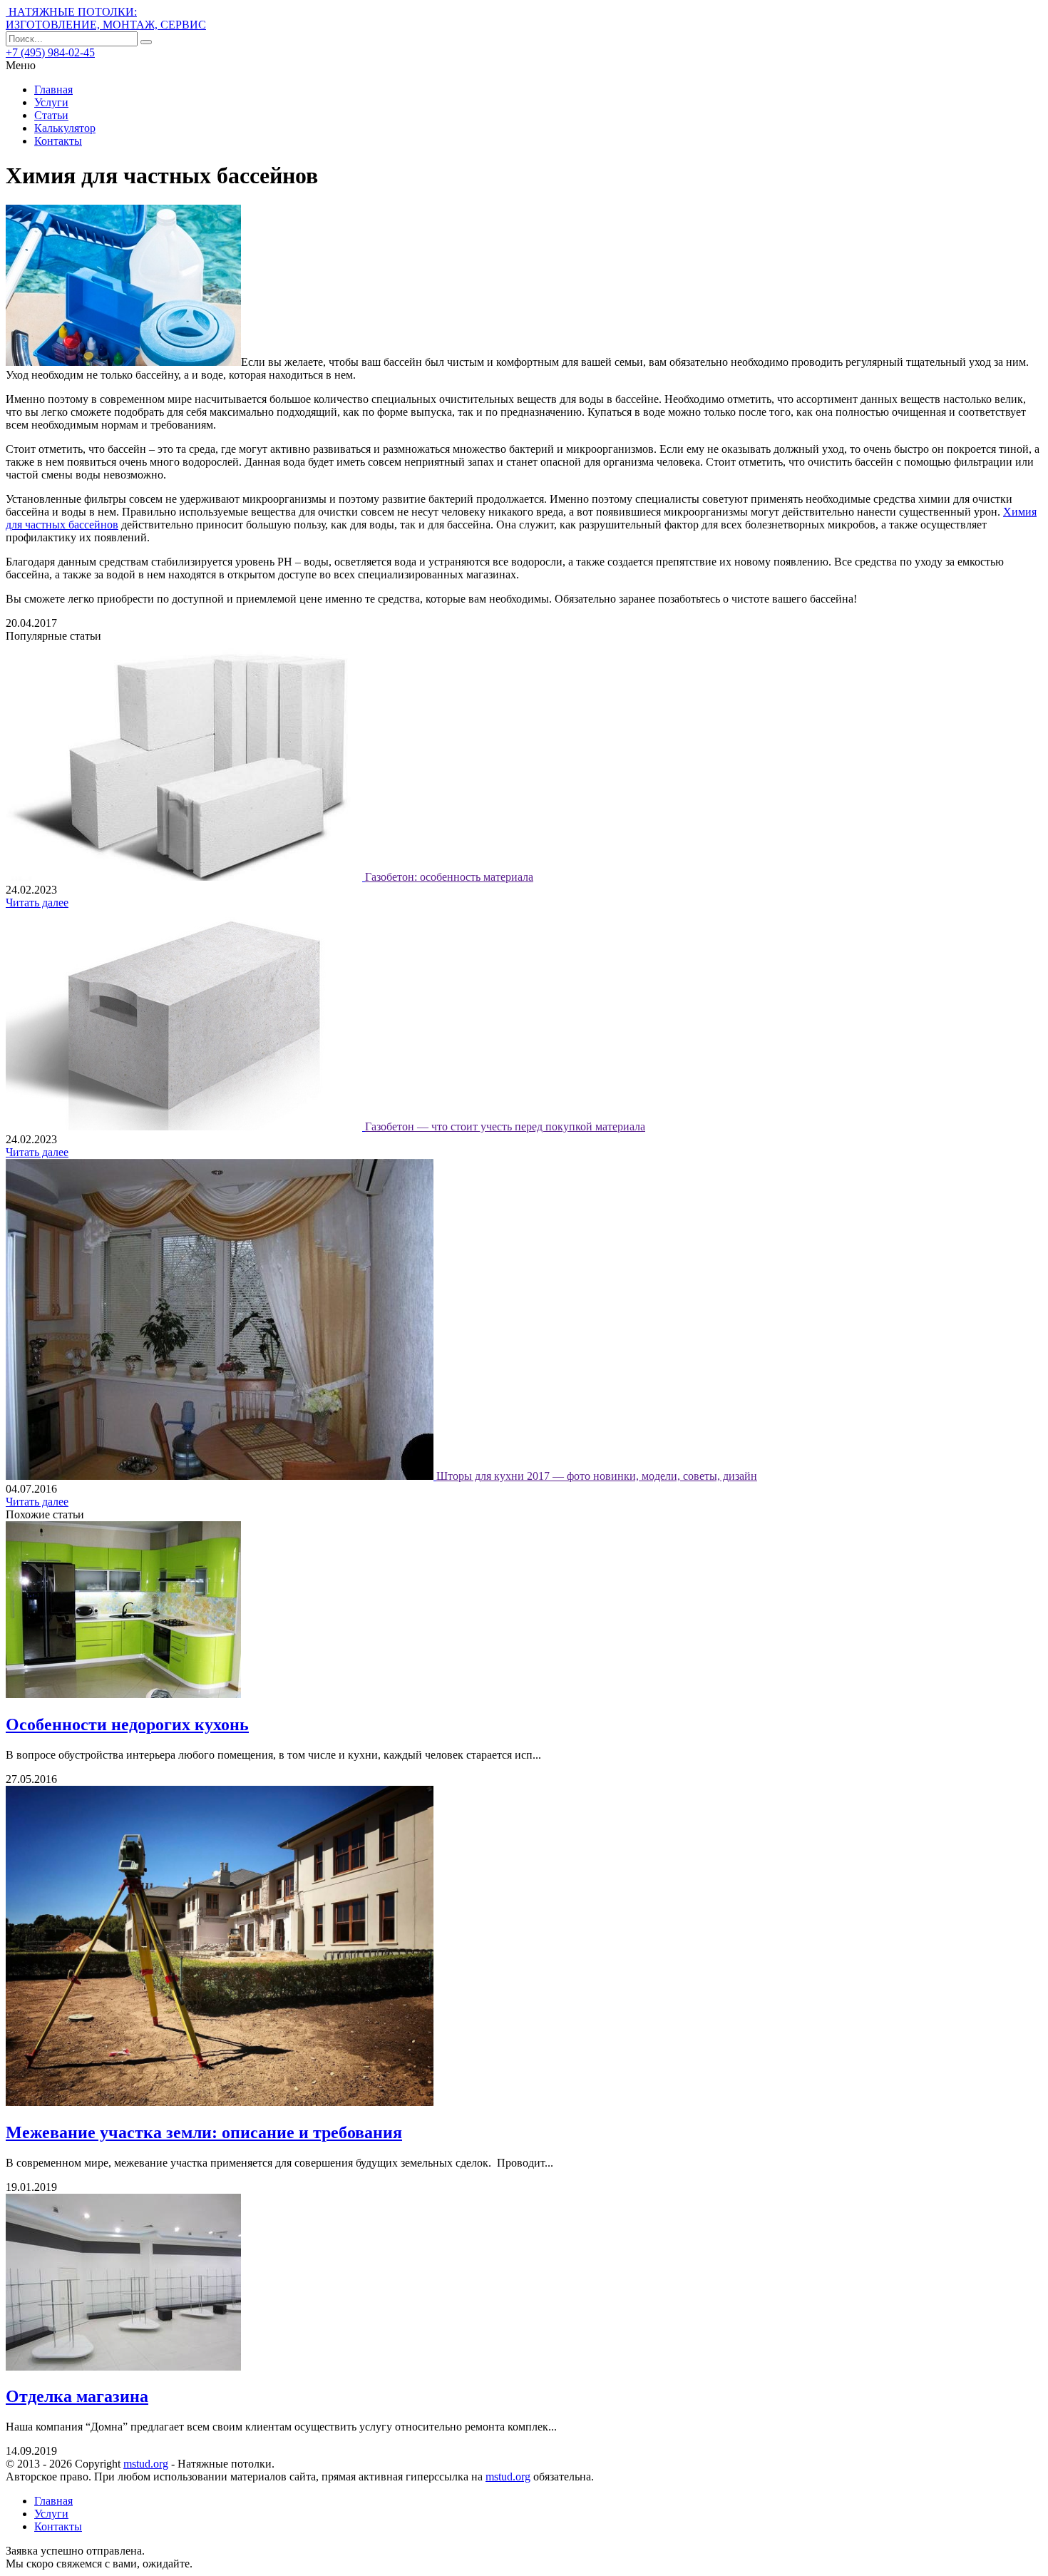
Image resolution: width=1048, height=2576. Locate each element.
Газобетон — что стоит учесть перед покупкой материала (505, 1126)
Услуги (51, 102)
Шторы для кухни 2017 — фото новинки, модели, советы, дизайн (597, 1476)
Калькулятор (65, 128)
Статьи (51, 115)
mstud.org (146, 2464)
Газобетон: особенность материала (449, 877)
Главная (53, 90)
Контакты (58, 141)
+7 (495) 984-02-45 (50, 52)
